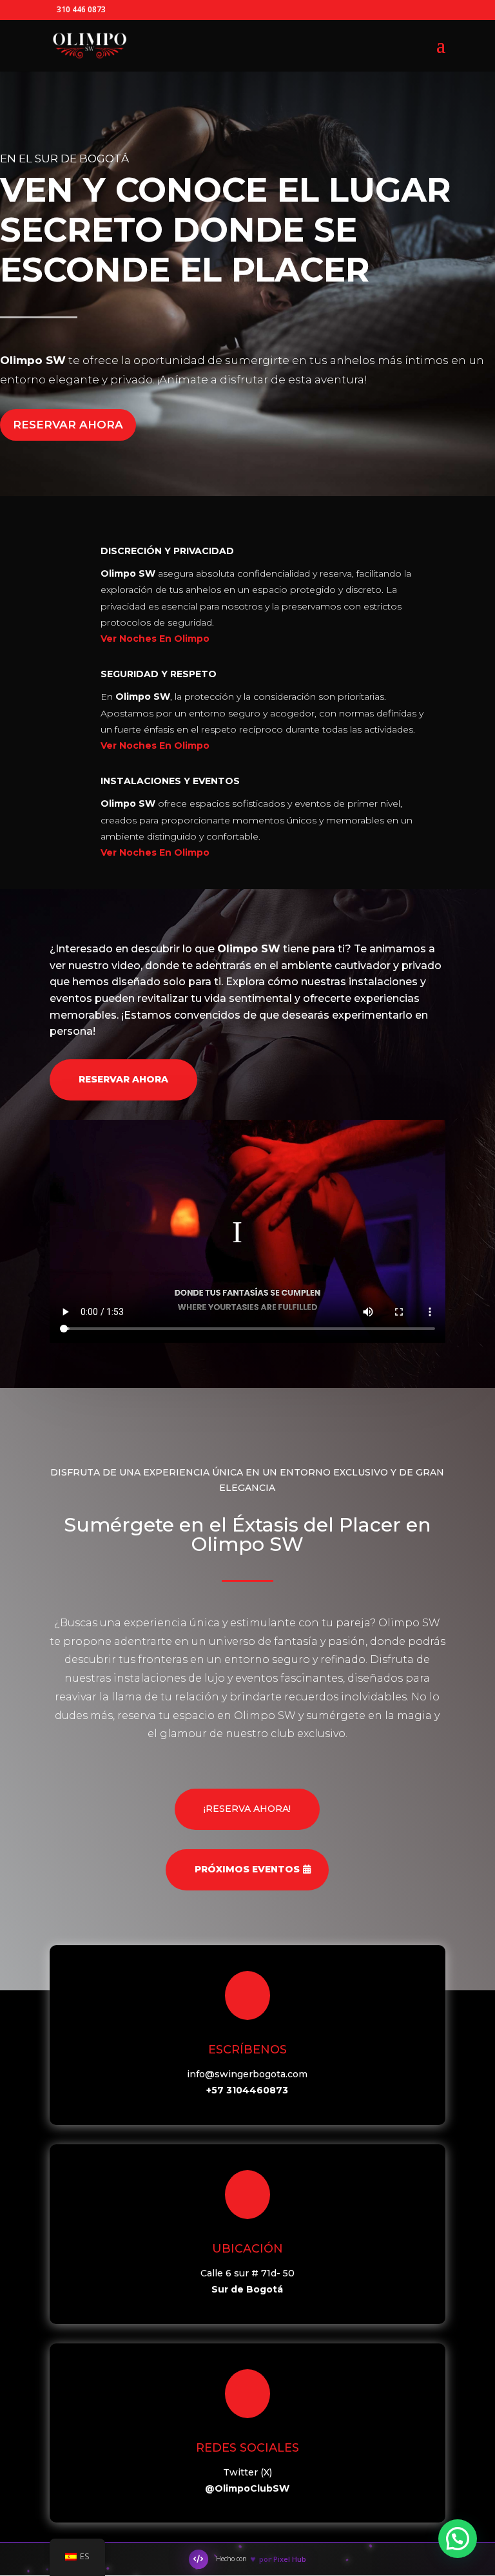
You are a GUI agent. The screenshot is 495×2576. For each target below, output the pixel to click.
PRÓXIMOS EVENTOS (247, 1869)
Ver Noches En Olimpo (155, 639)
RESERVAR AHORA (68, 425)
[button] (458, 2539)
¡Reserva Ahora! (247, 1809)
